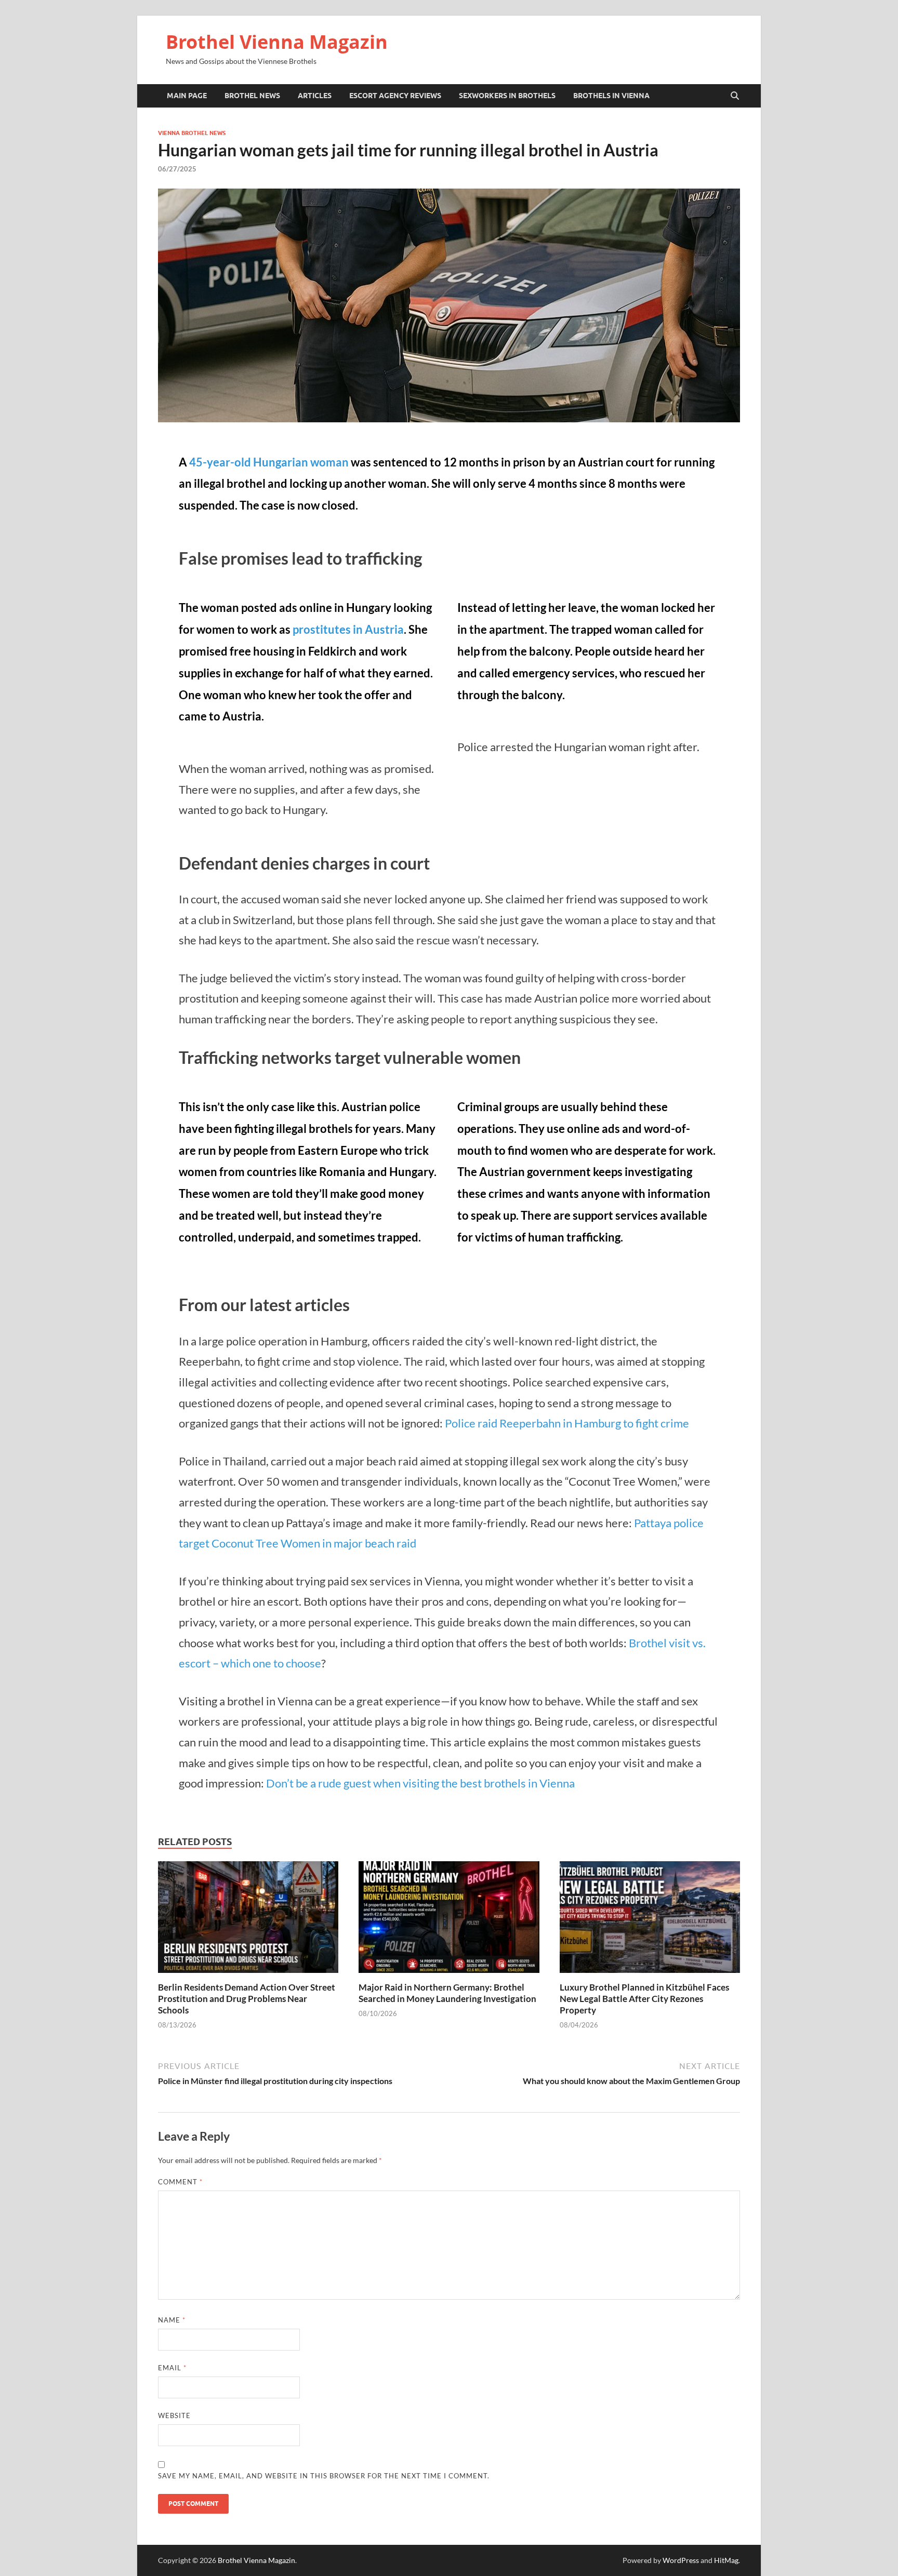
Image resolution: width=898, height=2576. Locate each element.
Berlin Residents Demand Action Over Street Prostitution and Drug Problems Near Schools (247, 1999)
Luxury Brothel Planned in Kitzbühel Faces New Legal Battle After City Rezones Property (644, 1999)
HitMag (726, 2560)
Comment (180, 2182)
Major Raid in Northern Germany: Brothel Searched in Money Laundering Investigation (447, 1993)
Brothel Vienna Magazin (277, 42)
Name (172, 2320)
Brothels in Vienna (611, 96)
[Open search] (735, 96)
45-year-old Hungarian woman (269, 462)
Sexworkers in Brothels (507, 96)
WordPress (681, 2560)
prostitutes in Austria (348, 629)
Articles (315, 96)
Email (172, 2368)
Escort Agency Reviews (395, 96)
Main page (187, 96)
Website (174, 2415)
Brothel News (252, 96)
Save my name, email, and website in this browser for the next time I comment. (324, 2476)
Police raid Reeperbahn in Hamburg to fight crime (567, 1423)
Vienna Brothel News (192, 133)
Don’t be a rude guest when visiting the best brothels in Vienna (420, 1783)
